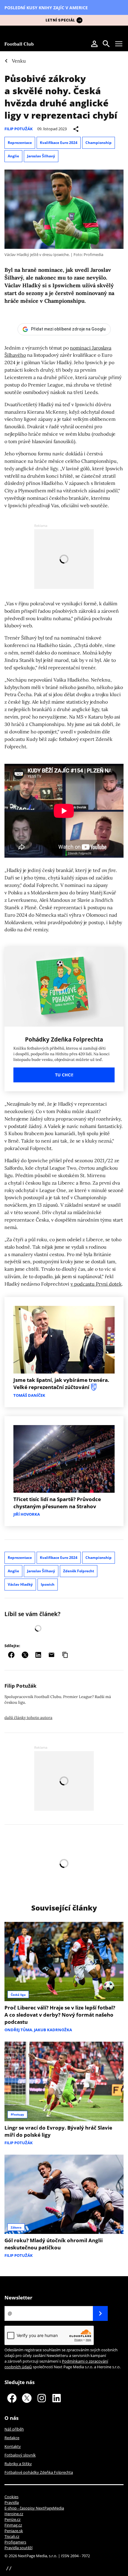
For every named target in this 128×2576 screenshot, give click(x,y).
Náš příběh (14, 2429)
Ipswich (48, 1584)
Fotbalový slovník (20, 2455)
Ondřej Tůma (18, 2030)
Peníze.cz (13, 2519)
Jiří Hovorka (27, 1514)
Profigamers (15, 2542)
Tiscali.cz (12, 2536)
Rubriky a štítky (18, 2464)
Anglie (13, 156)
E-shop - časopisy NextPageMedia (34, 2508)
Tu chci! (64, 1075)
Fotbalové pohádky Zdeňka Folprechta (39, 2472)
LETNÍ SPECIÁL (60, 20)
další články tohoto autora (28, 1718)
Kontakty (13, 2446)
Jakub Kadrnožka (53, 2030)
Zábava (16, 2227)
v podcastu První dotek (96, 1284)
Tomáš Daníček (29, 1395)
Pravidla (12, 2502)
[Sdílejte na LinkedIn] (38, 1655)
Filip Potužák (19, 129)
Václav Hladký (20, 1584)
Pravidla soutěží (18, 2548)
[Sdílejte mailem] (51, 1655)
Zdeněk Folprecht (79, 1571)
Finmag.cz (13, 2525)
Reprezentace (20, 143)
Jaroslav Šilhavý (41, 156)
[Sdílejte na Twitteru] (25, 1655)
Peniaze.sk (14, 2531)
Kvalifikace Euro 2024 (59, 143)
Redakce (12, 2438)
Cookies (11, 2497)
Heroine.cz (14, 2514)
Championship (99, 143)
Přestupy (17, 2114)
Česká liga (18, 1995)
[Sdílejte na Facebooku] (11, 1655)
